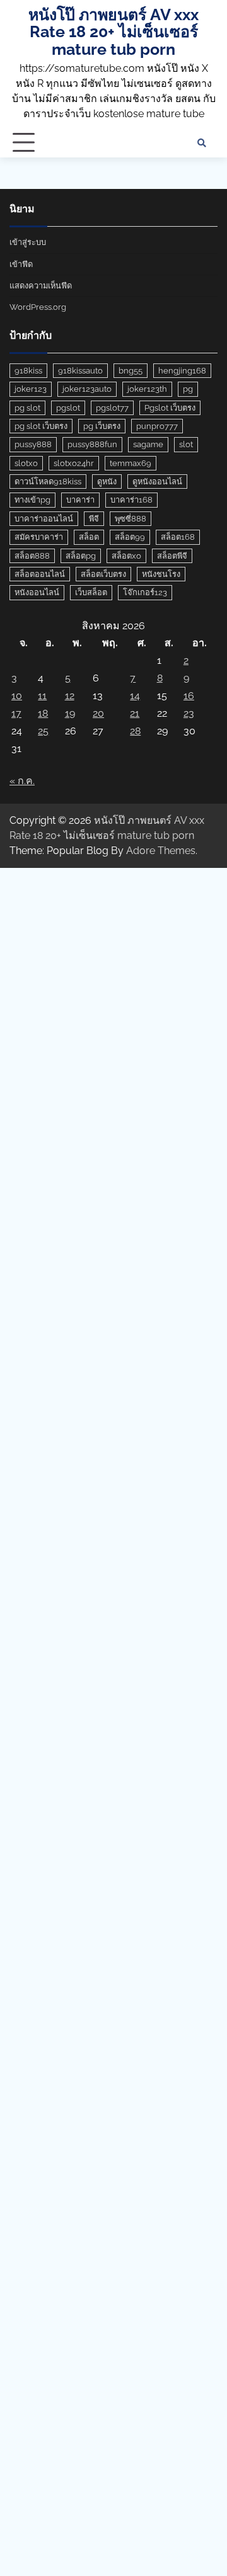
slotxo (26, 463)
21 (135, 713)
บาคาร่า (80, 500)
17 (16, 713)
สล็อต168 (178, 537)
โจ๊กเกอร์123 (145, 592)
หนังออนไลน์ (37, 592)
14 (135, 696)
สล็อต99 (130, 537)
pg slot (27, 408)
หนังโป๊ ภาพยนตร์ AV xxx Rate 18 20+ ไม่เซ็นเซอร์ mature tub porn (113, 32)
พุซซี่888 (131, 519)
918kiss (28, 371)
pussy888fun (92, 444)
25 (43, 731)
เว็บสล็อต (91, 592)
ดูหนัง (107, 482)
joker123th (147, 389)
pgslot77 (112, 408)
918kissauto (80, 371)
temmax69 (131, 463)
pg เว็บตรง (102, 426)
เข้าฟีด (21, 264)
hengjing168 (182, 371)
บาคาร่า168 (131, 500)
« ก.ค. (22, 781)
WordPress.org (38, 307)
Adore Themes (161, 851)
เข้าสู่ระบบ (28, 242)
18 (43, 713)
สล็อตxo (126, 556)
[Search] (202, 143)
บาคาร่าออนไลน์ (44, 519)
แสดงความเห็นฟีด (41, 286)
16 (189, 696)
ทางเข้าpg (32, 500)
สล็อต (89, 537)
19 (70, 713)
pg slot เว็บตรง (41, 426)
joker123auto (87, 389)
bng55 (131, 371)
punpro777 (157, 426)
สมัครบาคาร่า (39, 537)
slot (186, 444)
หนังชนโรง (161, 574)
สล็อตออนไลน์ (40, 574)
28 (135, 731)
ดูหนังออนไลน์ (157, 482)
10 (17, 696)
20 (98, 713)
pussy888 (33, 444)
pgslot (68, 408)
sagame (148, 444)
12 (70, 696)
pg (188, 389)
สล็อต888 (32, 556)
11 (42, 696)
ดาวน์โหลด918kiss (48, 482)
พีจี (94, 519)
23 (189, 713)
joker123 (31, 389)
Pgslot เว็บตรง (170, 408)
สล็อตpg (81, 556)
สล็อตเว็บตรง (103, 574)
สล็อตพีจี (172, 556)
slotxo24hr (74, 463)
